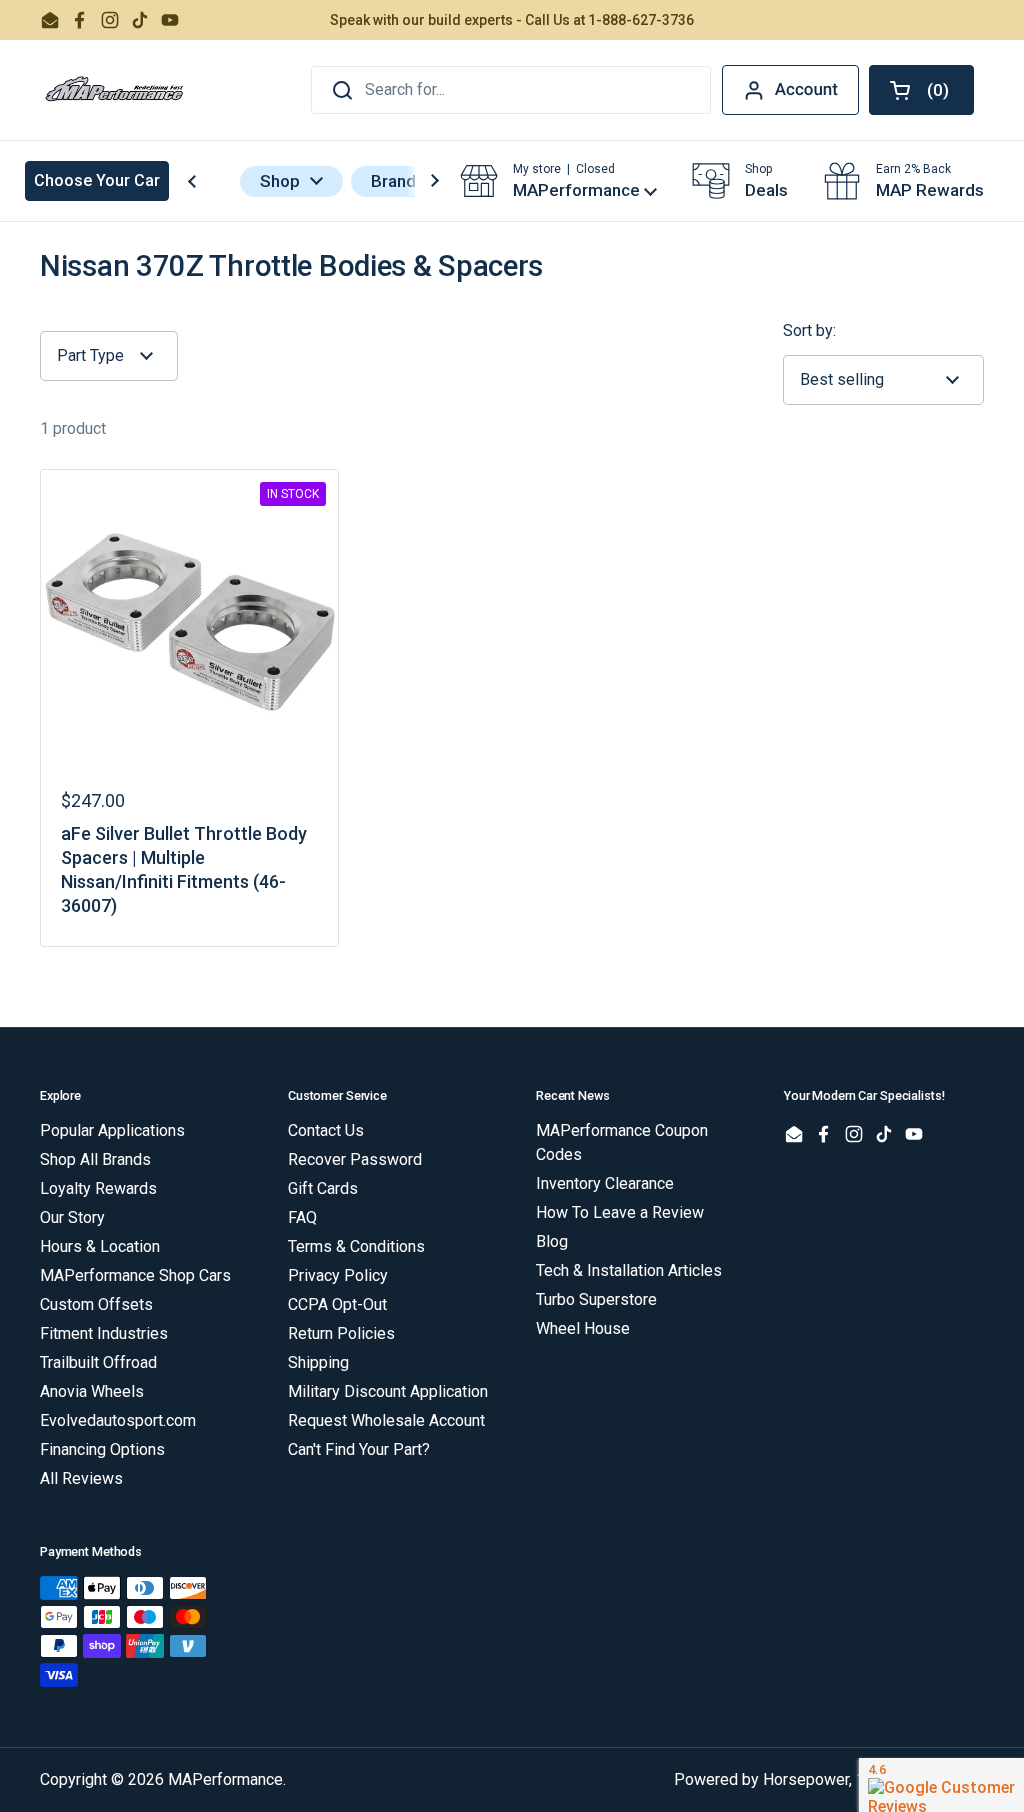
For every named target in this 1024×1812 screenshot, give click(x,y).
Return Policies (341, 1333)
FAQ (302, 1217)
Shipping (318, 1362)
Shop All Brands (95, 1159)
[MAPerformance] (115, 90)
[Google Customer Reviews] (941, 1785)
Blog (552, 1241)
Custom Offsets (96, 1304)
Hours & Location (100, 1246)
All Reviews (81, 1478)
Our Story (72, 1217)
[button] (921, 90)
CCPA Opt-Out (337, 1304)
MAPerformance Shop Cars (135, 1275)
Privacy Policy (338, 1275)
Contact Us (326, 1130)
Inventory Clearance (605, 1183)
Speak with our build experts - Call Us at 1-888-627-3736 (512, 20)
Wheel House (583, 1328)
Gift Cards (323, 1188)
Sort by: (809, 330)
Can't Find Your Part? (359, 1449)
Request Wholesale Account (386, 1420)
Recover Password (355, 1159)
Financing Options (102, 1449)
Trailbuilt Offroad (98, 1362)
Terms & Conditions (356, 1246)
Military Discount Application (388, 1391)
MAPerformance (225, 1779)
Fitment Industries (104, 1333)
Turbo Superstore (596, 1299)
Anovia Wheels (92, 1391)
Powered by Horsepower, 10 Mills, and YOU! (829, 1779)
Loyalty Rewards (98, 1188)
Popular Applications (112, 1130)
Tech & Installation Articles (629, 1270)
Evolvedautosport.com (118, 1420)
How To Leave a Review (620, 1212)
